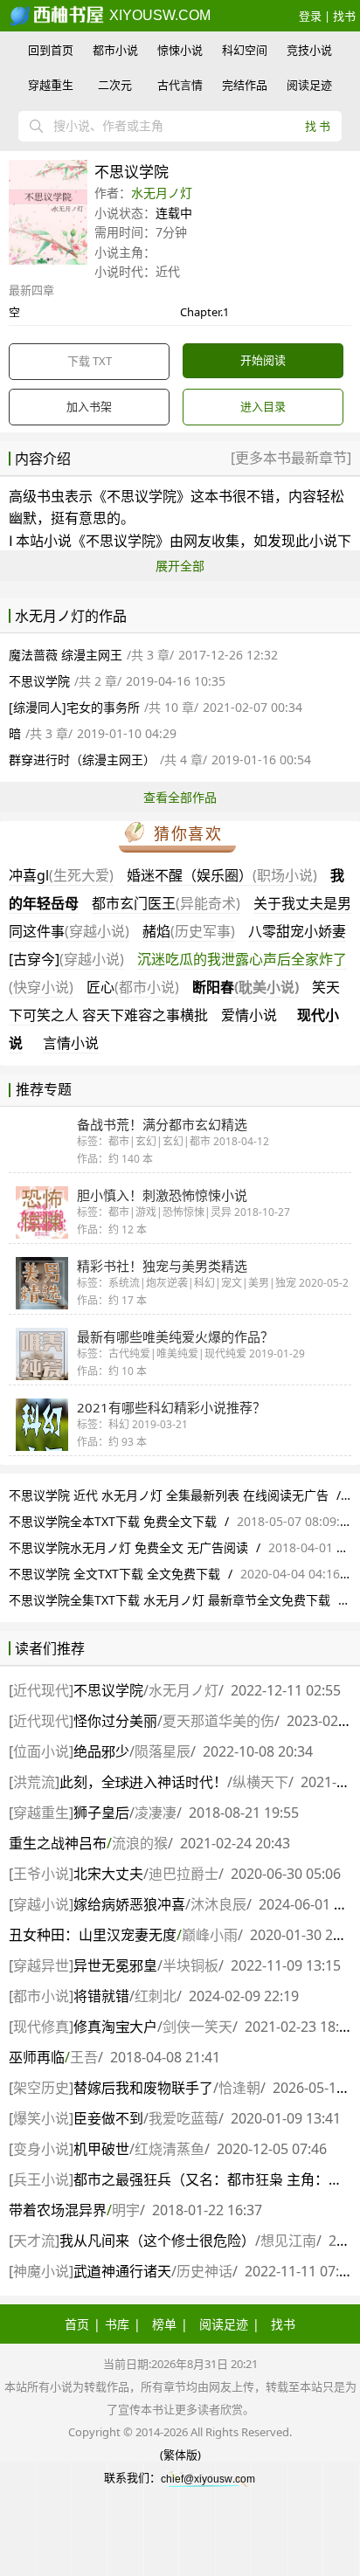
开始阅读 (263, 360)
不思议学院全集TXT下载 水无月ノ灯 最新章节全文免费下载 (170, 1600)
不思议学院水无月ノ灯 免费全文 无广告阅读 (128, 1547)
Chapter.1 (204, 312)
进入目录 (263, 406)
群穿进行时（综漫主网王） (82, 760)
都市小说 (115, 50)
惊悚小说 (180, 50)
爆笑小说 (41, 2118)
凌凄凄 (156, 1813)
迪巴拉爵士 (183, 1874)
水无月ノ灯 (162, 193)
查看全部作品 (180, 797)
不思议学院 (142, 496)
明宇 (126, 2210)
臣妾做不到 (108, 2118)
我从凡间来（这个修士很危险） (157, 2241)
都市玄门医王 (166, 903)
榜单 (164, 2324)
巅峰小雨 (210, 1935)
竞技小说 (309, 50)
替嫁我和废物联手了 (143, 2088)
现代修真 (41, 2027)
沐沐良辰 (218, 1904)
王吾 (84, 2057)
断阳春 (246, 987)
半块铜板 (190, 1965)
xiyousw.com (158, 15)
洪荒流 (34, 1782)
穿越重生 (51, 85)
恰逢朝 (239, 2088)
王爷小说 (41, 1874)
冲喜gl (61, 875)
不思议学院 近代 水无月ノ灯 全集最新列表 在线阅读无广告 (169, 1495)
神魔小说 (41, 2271)
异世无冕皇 (115, 1965)
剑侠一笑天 (197, 2027)
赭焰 (189, 931)
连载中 (174, 213)
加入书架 (89, 406)
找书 (344, 16)
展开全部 (180, 566)
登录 (310, 16)
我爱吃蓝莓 (183, 2118)
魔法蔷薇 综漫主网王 (66, 655)
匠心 (133, 987)
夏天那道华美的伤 (218, 1721)
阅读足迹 (309, 85)
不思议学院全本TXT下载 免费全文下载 (113, 1521)
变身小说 (41, 2149)
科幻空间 (245, 50)
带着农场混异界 (58, 2210)
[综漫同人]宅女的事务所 (74, 707)
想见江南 (288, 2241)
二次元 (115, 85)
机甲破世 (101, 2149)
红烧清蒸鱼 (170, 2149)
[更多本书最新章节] (291, 458)
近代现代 (41, 1690)
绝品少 (101, 1751)
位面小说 (41, 1751)
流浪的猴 (140, 1843)
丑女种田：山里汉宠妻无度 (93, 1935)
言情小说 (71, 1043)
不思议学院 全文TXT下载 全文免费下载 (114, 1574)
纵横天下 (260, 1782)
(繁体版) (180, 2455)
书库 (117, 2324)
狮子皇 (101, 1813)
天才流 (34, 2241)
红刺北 (156, 1996)
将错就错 (101, 1996)
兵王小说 (41, 2179)
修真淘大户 (115, 2027)
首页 (77, 2324)
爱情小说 (249, 1015)
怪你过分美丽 (115, 1721)
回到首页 (51, 50)
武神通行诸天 (122, 2271)
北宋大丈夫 (108, 1874)
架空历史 (41, 2088)
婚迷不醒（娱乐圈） (222, 875)
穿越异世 (41, 1965)
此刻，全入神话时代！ (143, 1782)
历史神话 (204, 2271)
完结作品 (245, 85)
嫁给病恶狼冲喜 (129, 1904)
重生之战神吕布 (58, 1843)
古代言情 (180, 85)
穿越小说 (41, 1904)
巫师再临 (37, 2057)
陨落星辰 (163, 1751)
